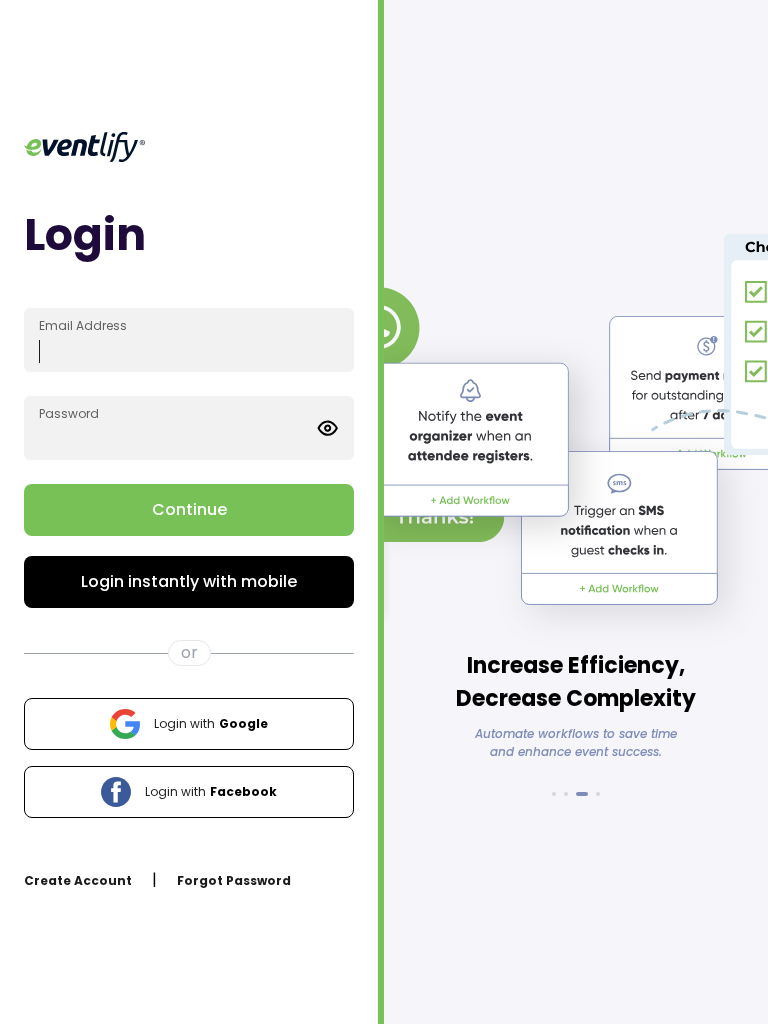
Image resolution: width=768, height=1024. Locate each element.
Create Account (78, 880)
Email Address (83, 325)
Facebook (211, 791)
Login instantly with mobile (189, 581)
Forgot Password (234, 880)
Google (211, 723)
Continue (189, 509)
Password (69, 413)
